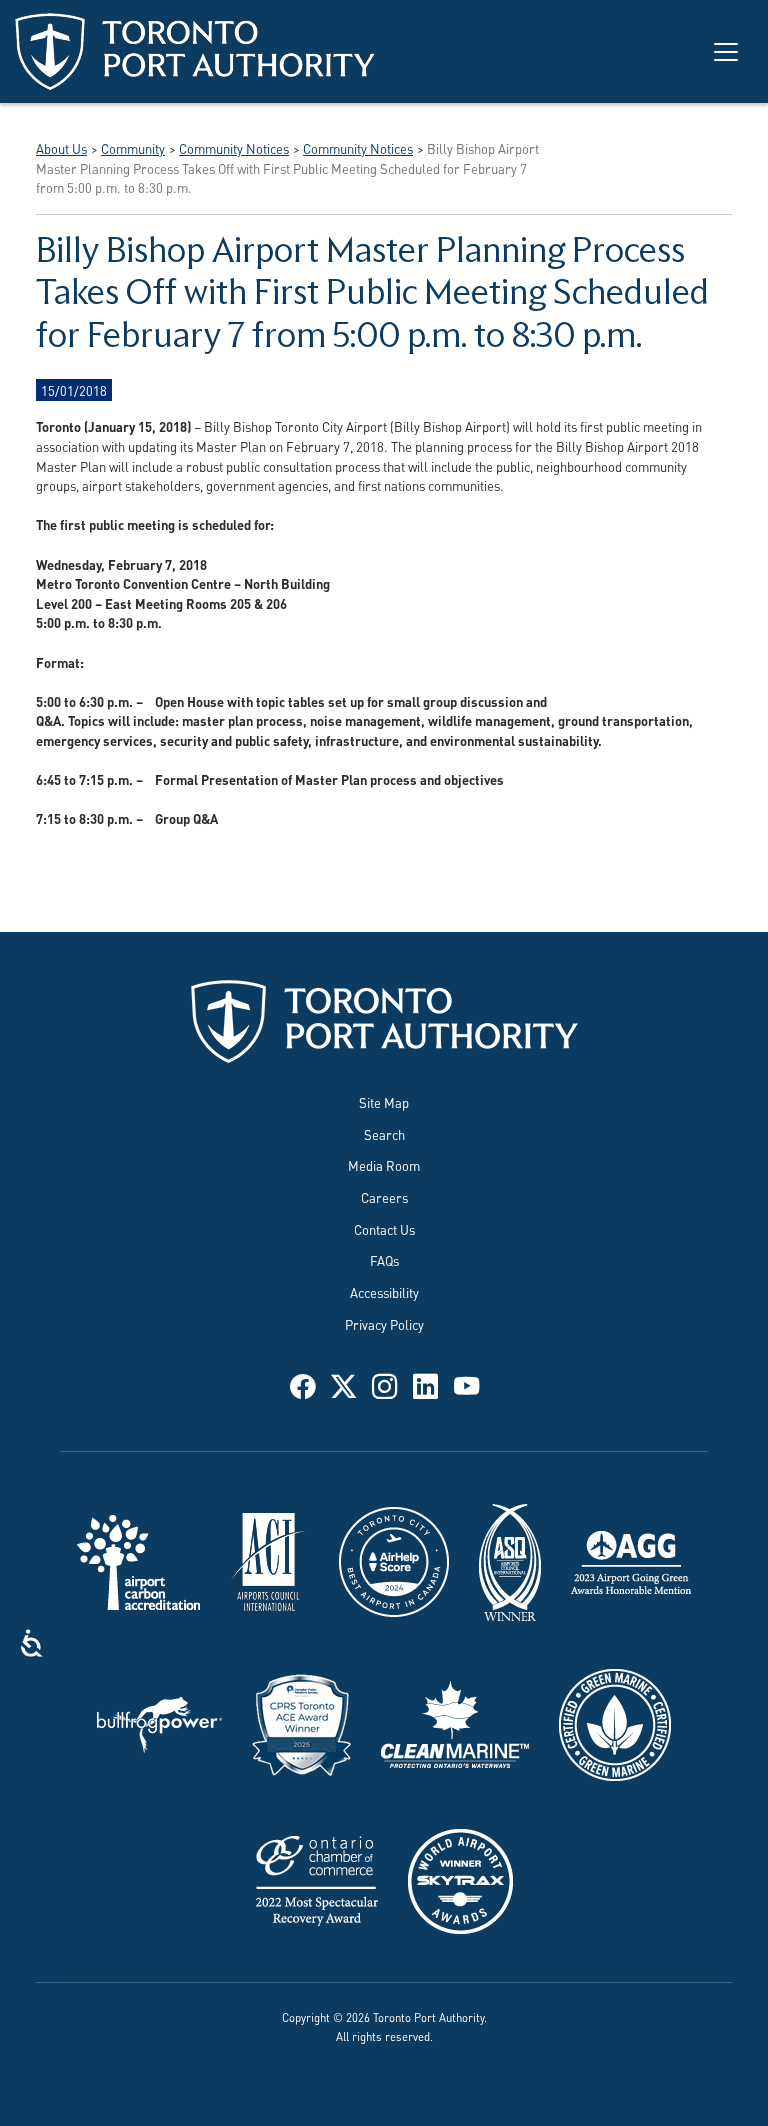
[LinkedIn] (425, 1383)
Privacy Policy (384, 1324)
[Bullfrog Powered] (159, 1722)
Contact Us (384, 1229)
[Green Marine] (615, 1722)
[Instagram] (384, 1383)
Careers (384, 1197)
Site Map (384, 1102)
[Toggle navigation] (726, 52)
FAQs (384, 1260)
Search (384, 1134)
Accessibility (384, 1292)
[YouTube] (466, 1383)
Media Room (384, 1165)
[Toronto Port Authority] (195, 51)
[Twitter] (343, 1383)
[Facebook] (302, 1383)
